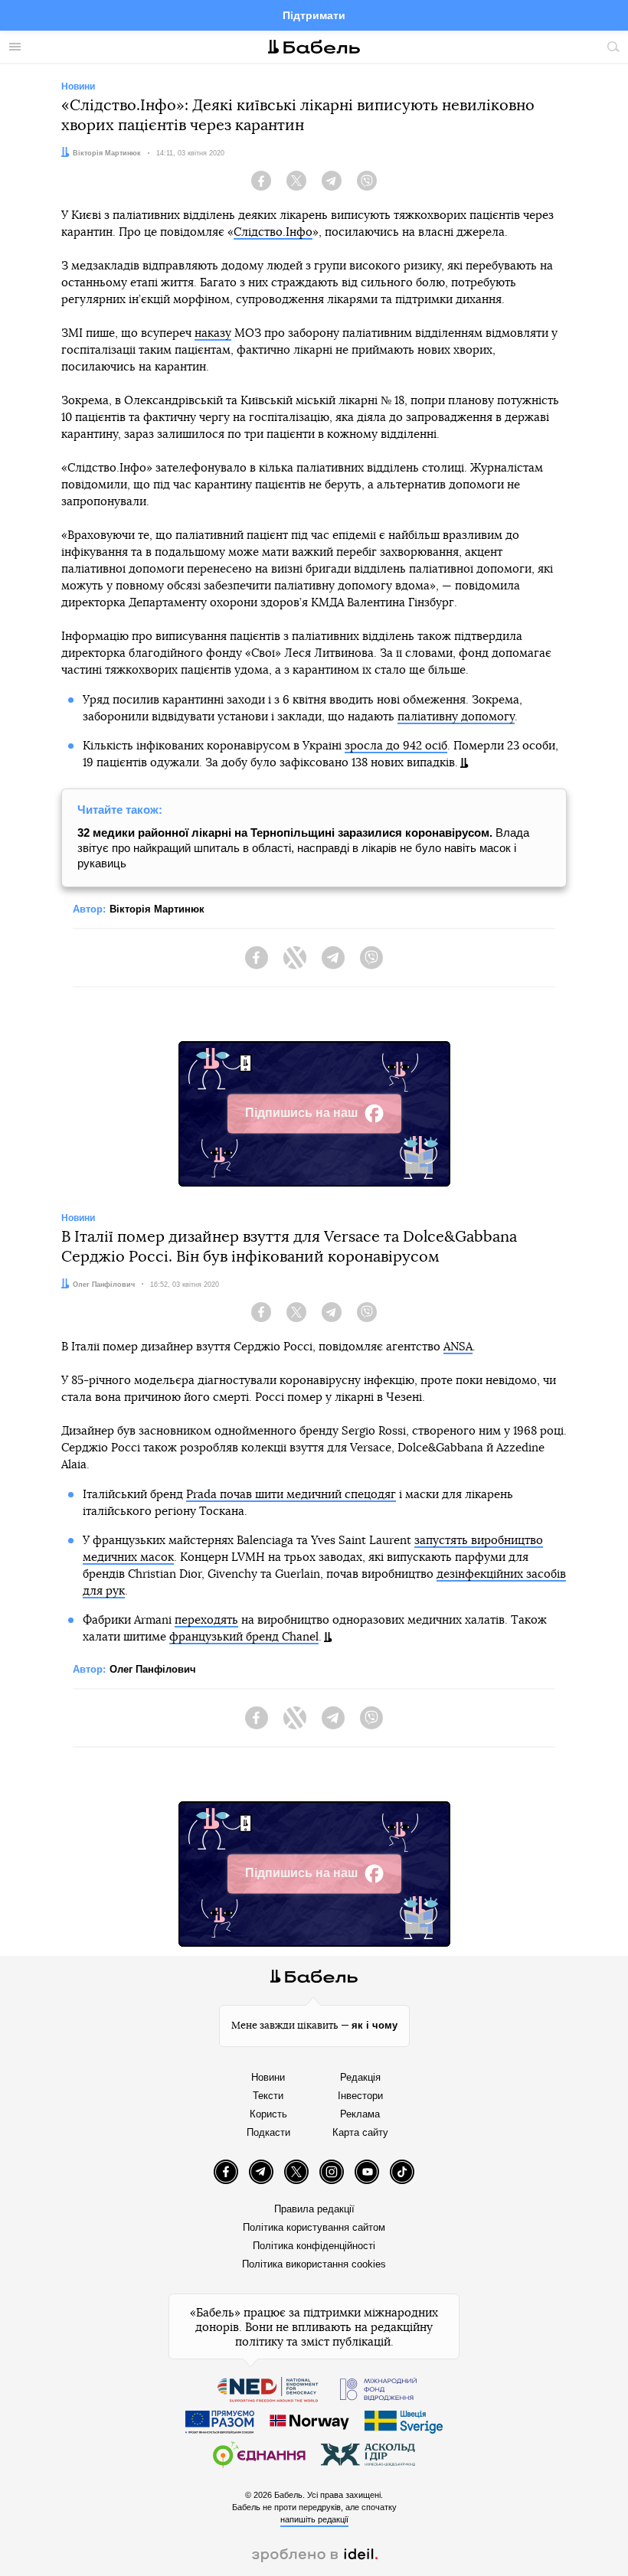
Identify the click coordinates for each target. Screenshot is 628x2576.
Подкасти (268, 2132)
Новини (268, 2077)
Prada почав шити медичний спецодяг (291, 1495)
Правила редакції (314, 2209)
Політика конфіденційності (314, 2246)
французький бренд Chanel (244, 1637)
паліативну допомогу (456, 717)
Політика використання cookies (314, 2264)
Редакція (360, 2077)
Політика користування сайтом (314, 2227)
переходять (206, 1620)
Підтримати (314, 15)
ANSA (458, 1347)
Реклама (360, 2114)
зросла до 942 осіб (396, 746)
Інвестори (360, 2096)
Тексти (268, 2096)
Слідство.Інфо (273, 232)
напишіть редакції (314, 2519)
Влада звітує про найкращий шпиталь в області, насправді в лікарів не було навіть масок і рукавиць (303, 848)
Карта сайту (360, 2132)
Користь (268, 2114)
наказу (213, 333)
